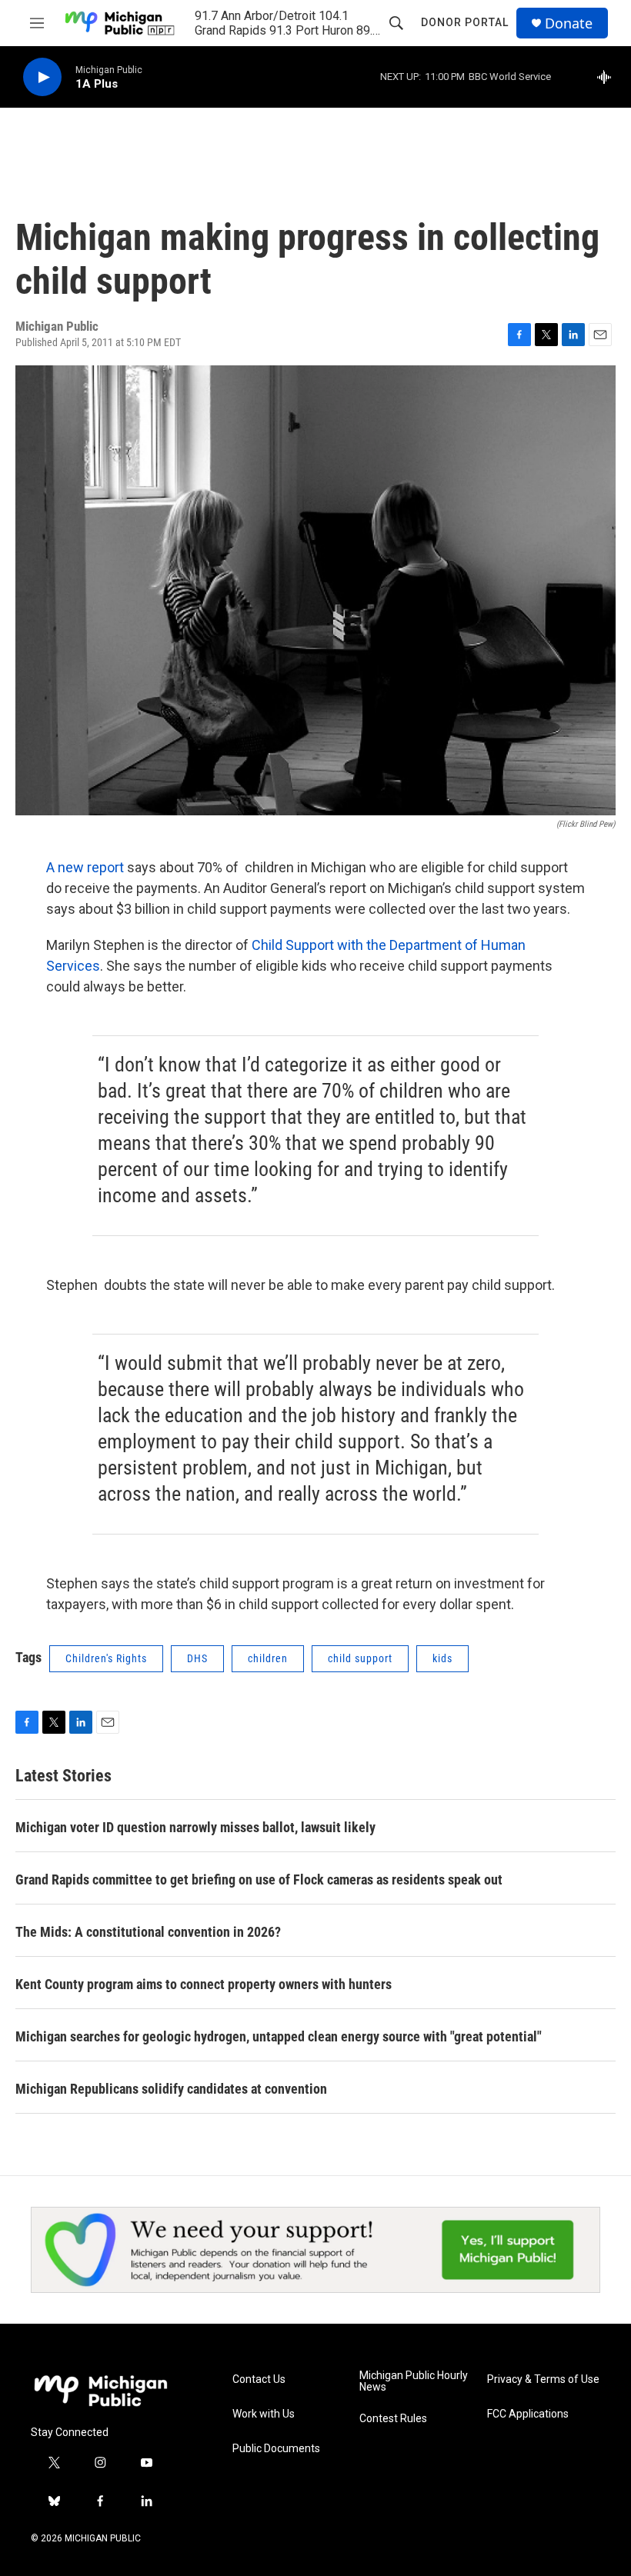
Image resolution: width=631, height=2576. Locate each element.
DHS (197, 1658)
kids (442, 1658)
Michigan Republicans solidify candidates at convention (171, 2089)
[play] (42, 77)
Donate (569, 23)
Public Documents (276, 2449)
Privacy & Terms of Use (543, 2379)
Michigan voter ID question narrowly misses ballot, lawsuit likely (195, 1827)
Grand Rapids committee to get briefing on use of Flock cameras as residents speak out (259, 1880)
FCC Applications (528, 2414)
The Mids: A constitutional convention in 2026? (148, 1932)
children (268, 1658)
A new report (85, 867)
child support (360, 1658)
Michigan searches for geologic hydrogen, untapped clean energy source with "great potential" (279, 2036)
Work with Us (264, 2414)
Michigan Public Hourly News (414, 2382)
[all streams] (608, 77)
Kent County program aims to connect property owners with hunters (204, 1984)
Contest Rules (393, 2419)
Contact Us (259, 2379)
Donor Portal (465, 22)
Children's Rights (106, 1658)
